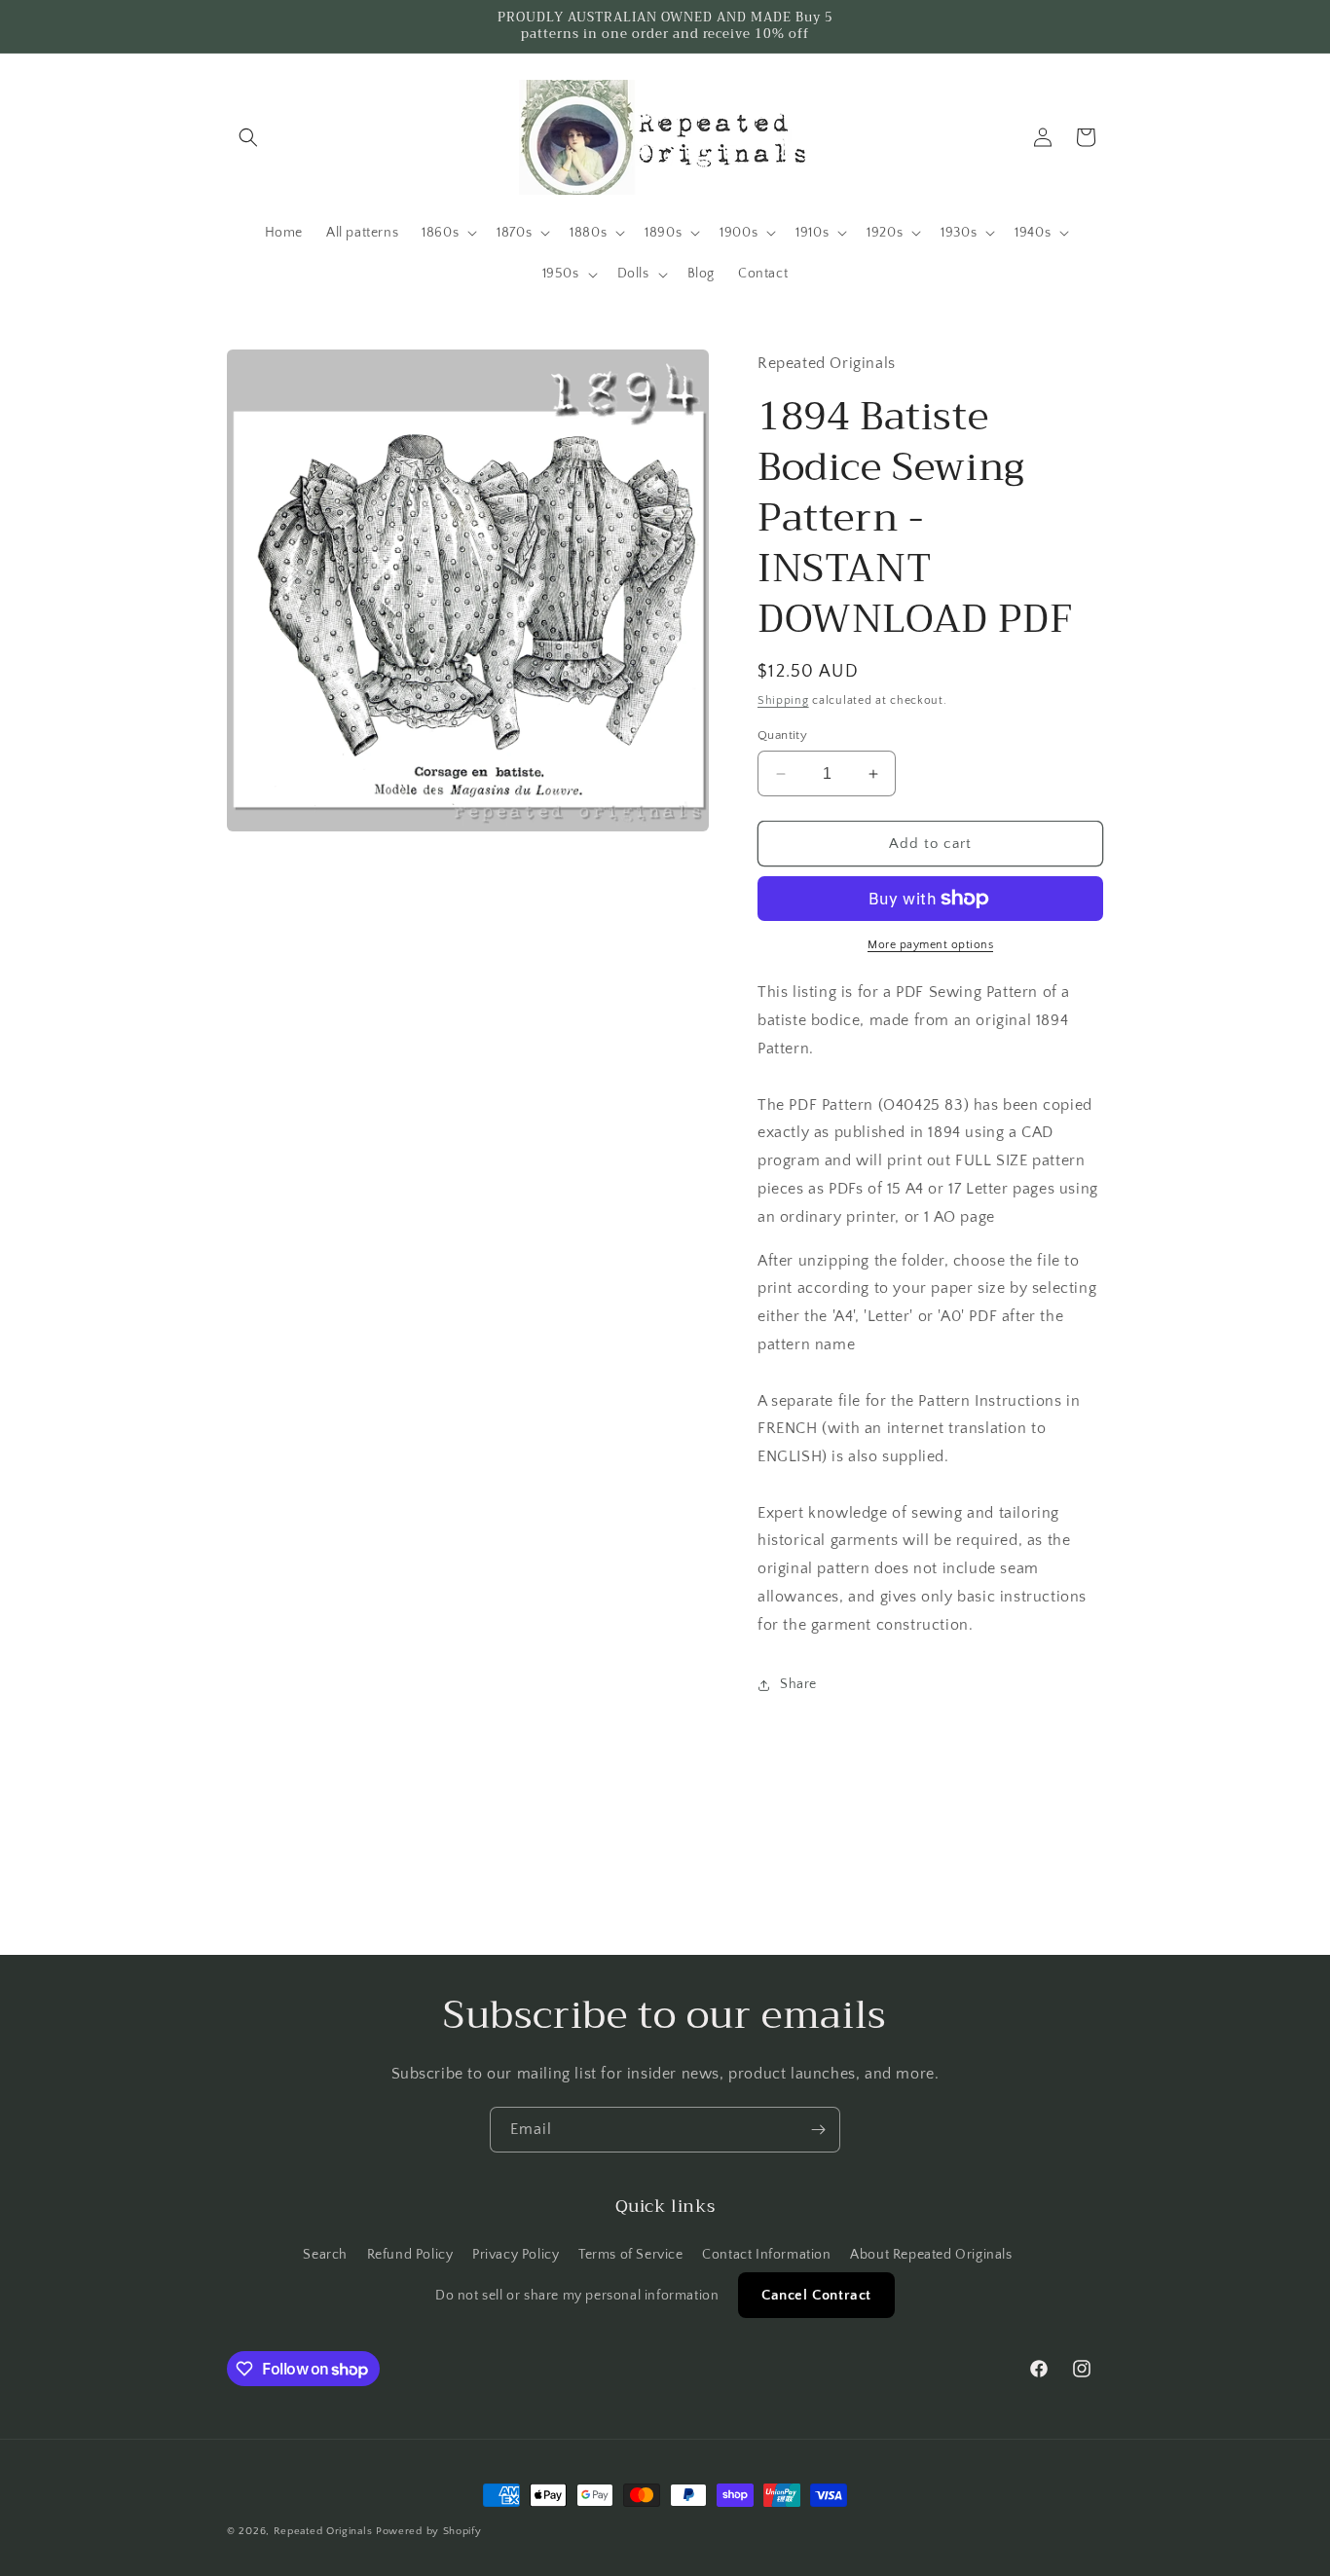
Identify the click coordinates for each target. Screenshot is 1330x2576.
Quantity (782, 735)
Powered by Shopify (429, 2531)
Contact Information (766, 2255)
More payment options (930, 945)
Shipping (783, 700)
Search (325, 2255)
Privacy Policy (516, 2255)
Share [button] (798, 1684)
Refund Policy (410, 2255)
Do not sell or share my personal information (577, 2296)
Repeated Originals (323, 2531)
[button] (248, 137)
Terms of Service (631, 2255)
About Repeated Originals (931, 2255)
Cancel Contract (816, 2295)
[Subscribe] (818, 2130)
